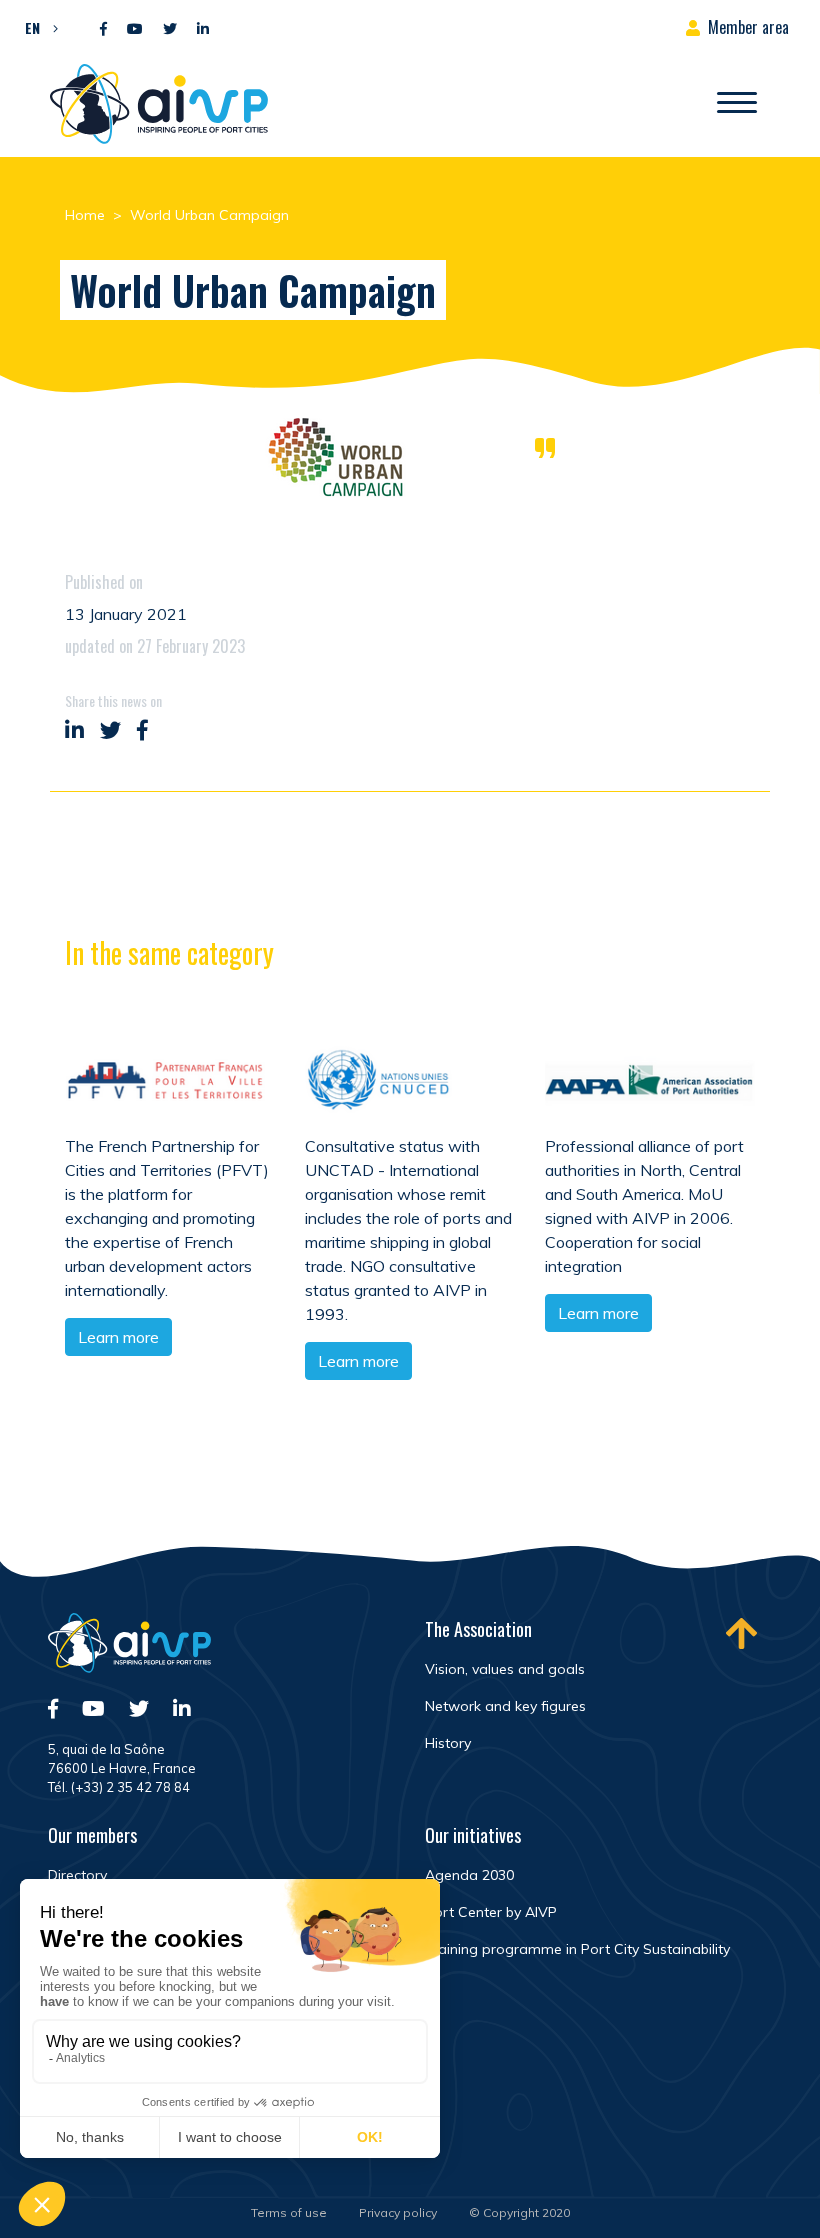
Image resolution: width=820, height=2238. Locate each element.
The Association (478, 1629)
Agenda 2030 (469, 1875)
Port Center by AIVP (491, 1912)
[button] (36, 27)
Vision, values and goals (505, 1669)
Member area (748, 27)
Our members (92, 1835)
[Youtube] (135, 29)
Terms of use (289, 2212)
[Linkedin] (203, 29)
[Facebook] (103, 29)
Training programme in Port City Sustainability (577, 1949)
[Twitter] (170, 29)
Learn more (118, 1337)
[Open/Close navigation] (737, 104)
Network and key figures (505, 1706)
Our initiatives (473, 1835)
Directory (77, 1875)
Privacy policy (398, 2212)
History (448, 1743)
